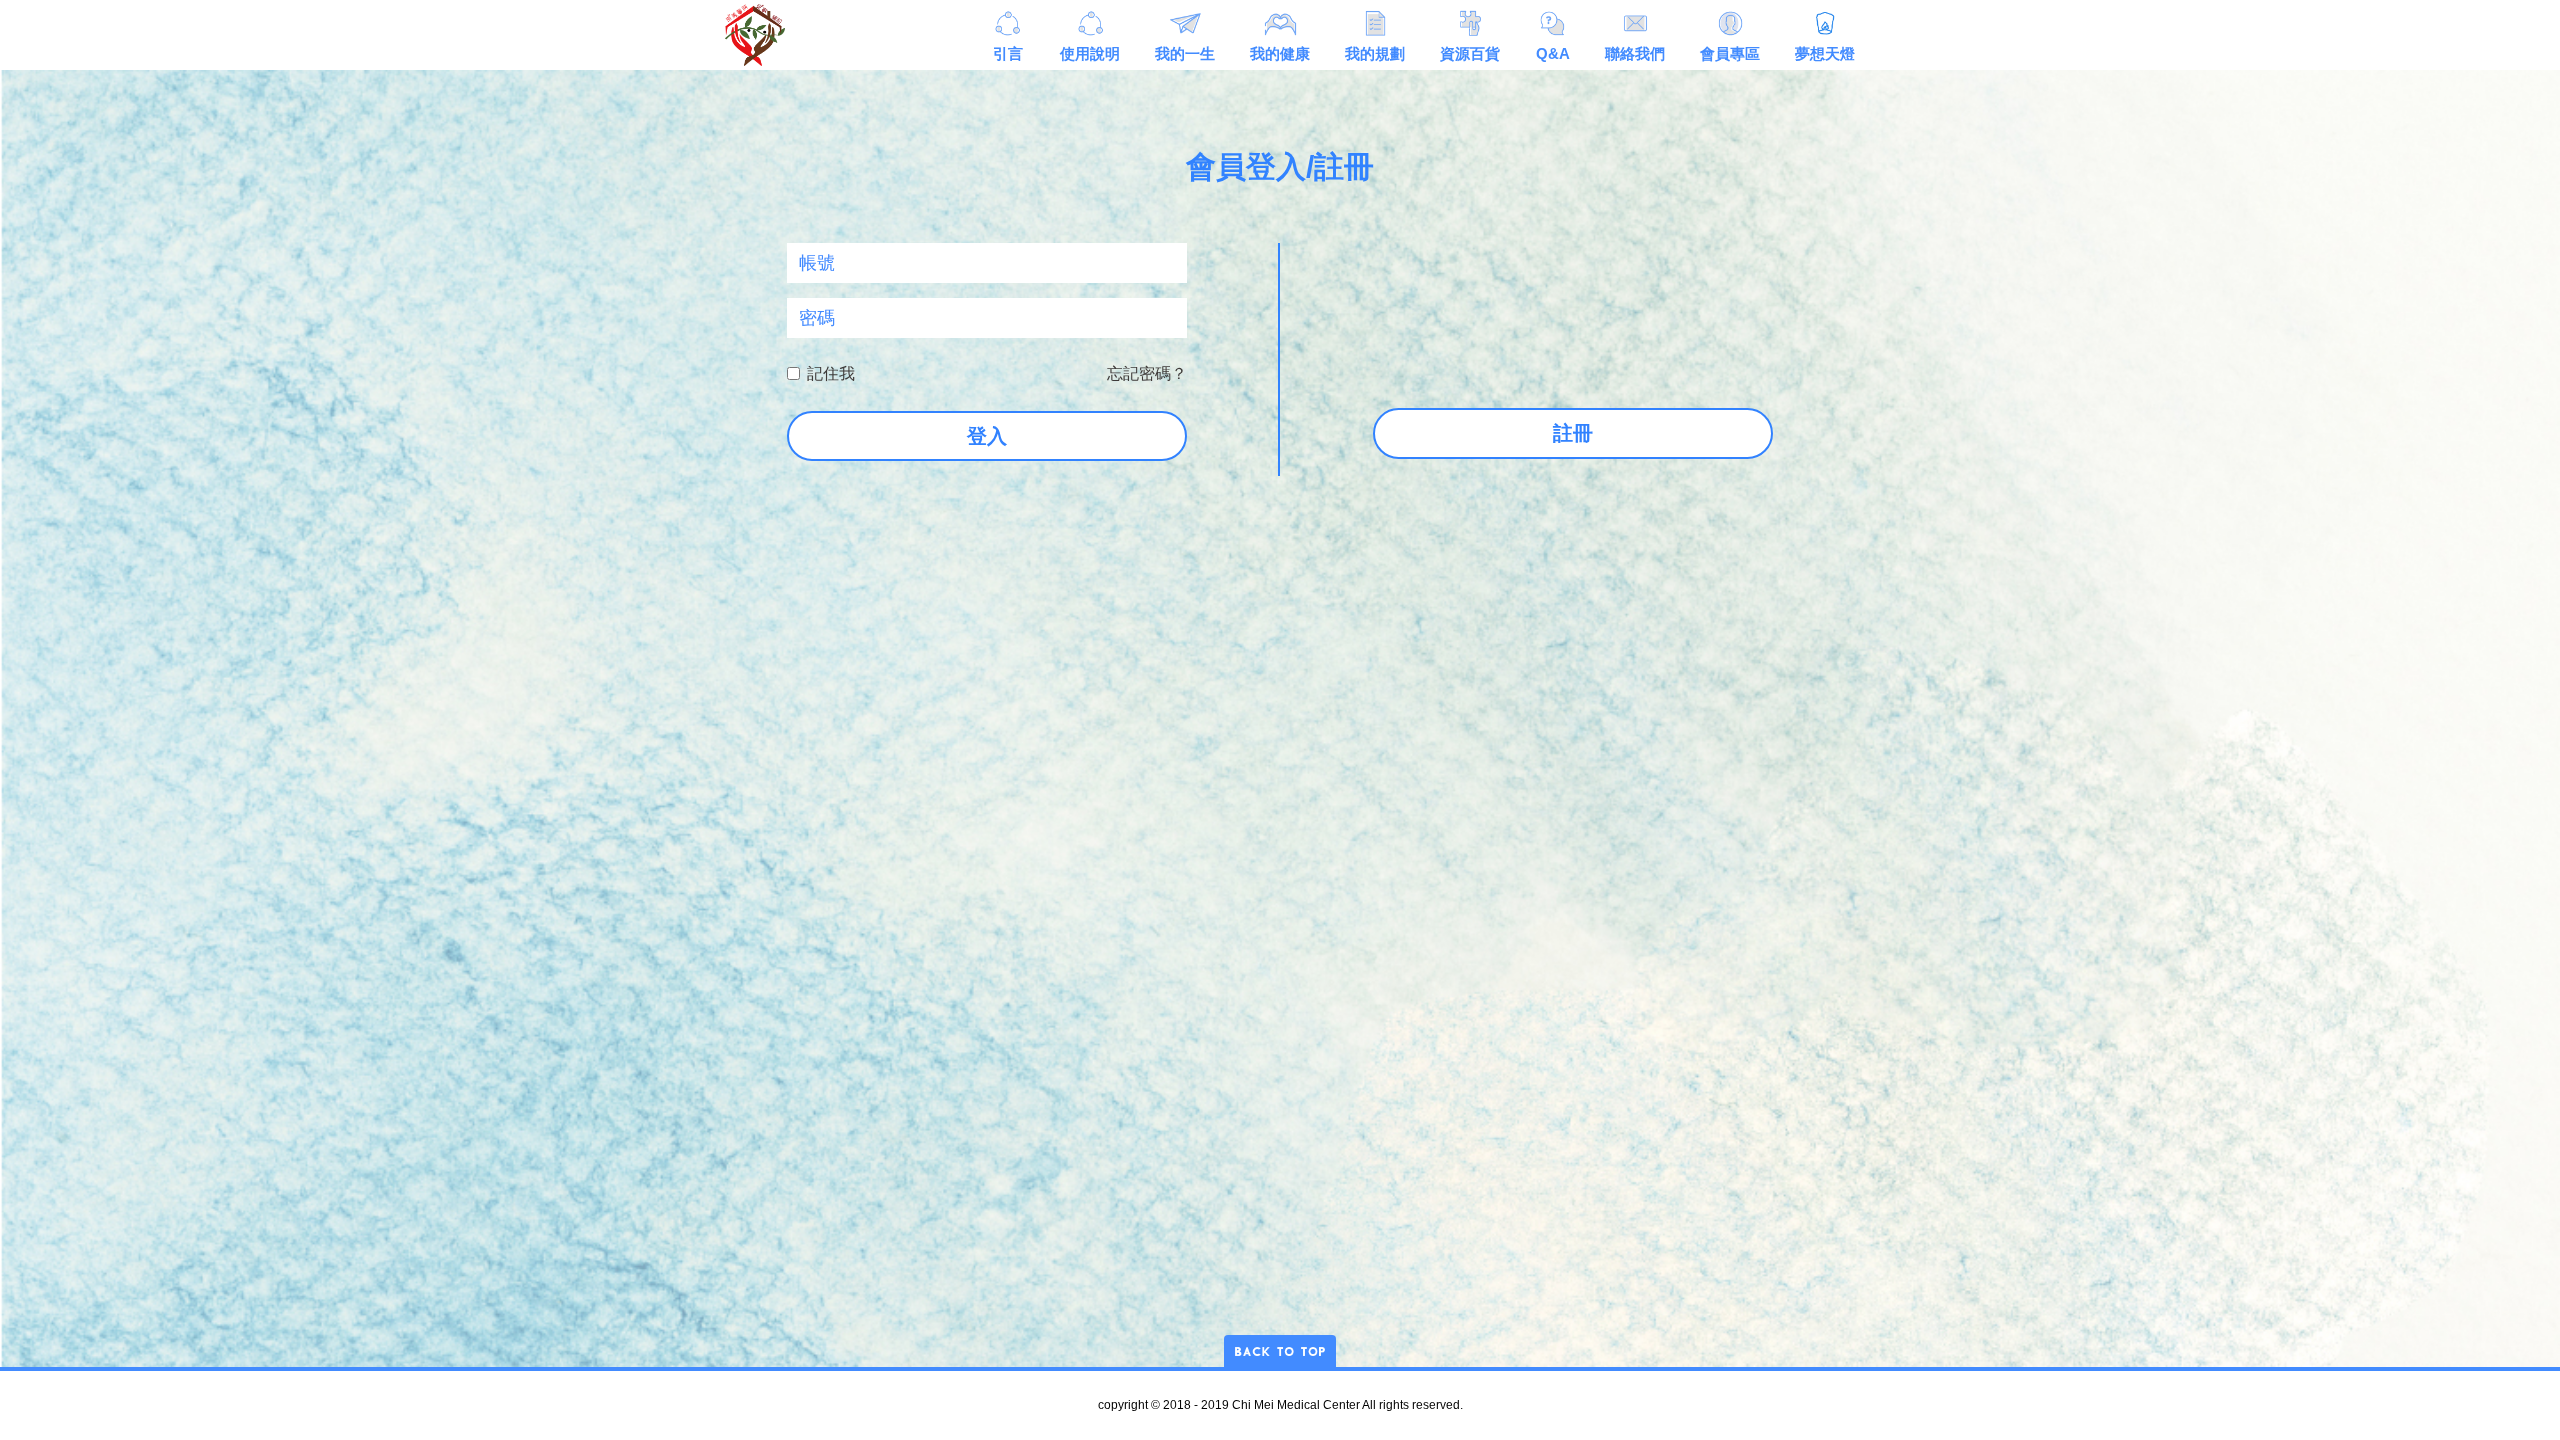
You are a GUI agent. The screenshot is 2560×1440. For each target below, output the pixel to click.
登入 (987, 436)
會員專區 (1730, 53)
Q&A (1553, 53)
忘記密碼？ (1147, 373)
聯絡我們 (1635, 53)
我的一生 (1185, 53)
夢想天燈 (1825, 53)
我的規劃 (1375, 53)
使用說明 (1090, 53)
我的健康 (1280, 53)
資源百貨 (1470, 53)
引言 (1008, 53)
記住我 (831, 373)
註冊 (1573, 433)
